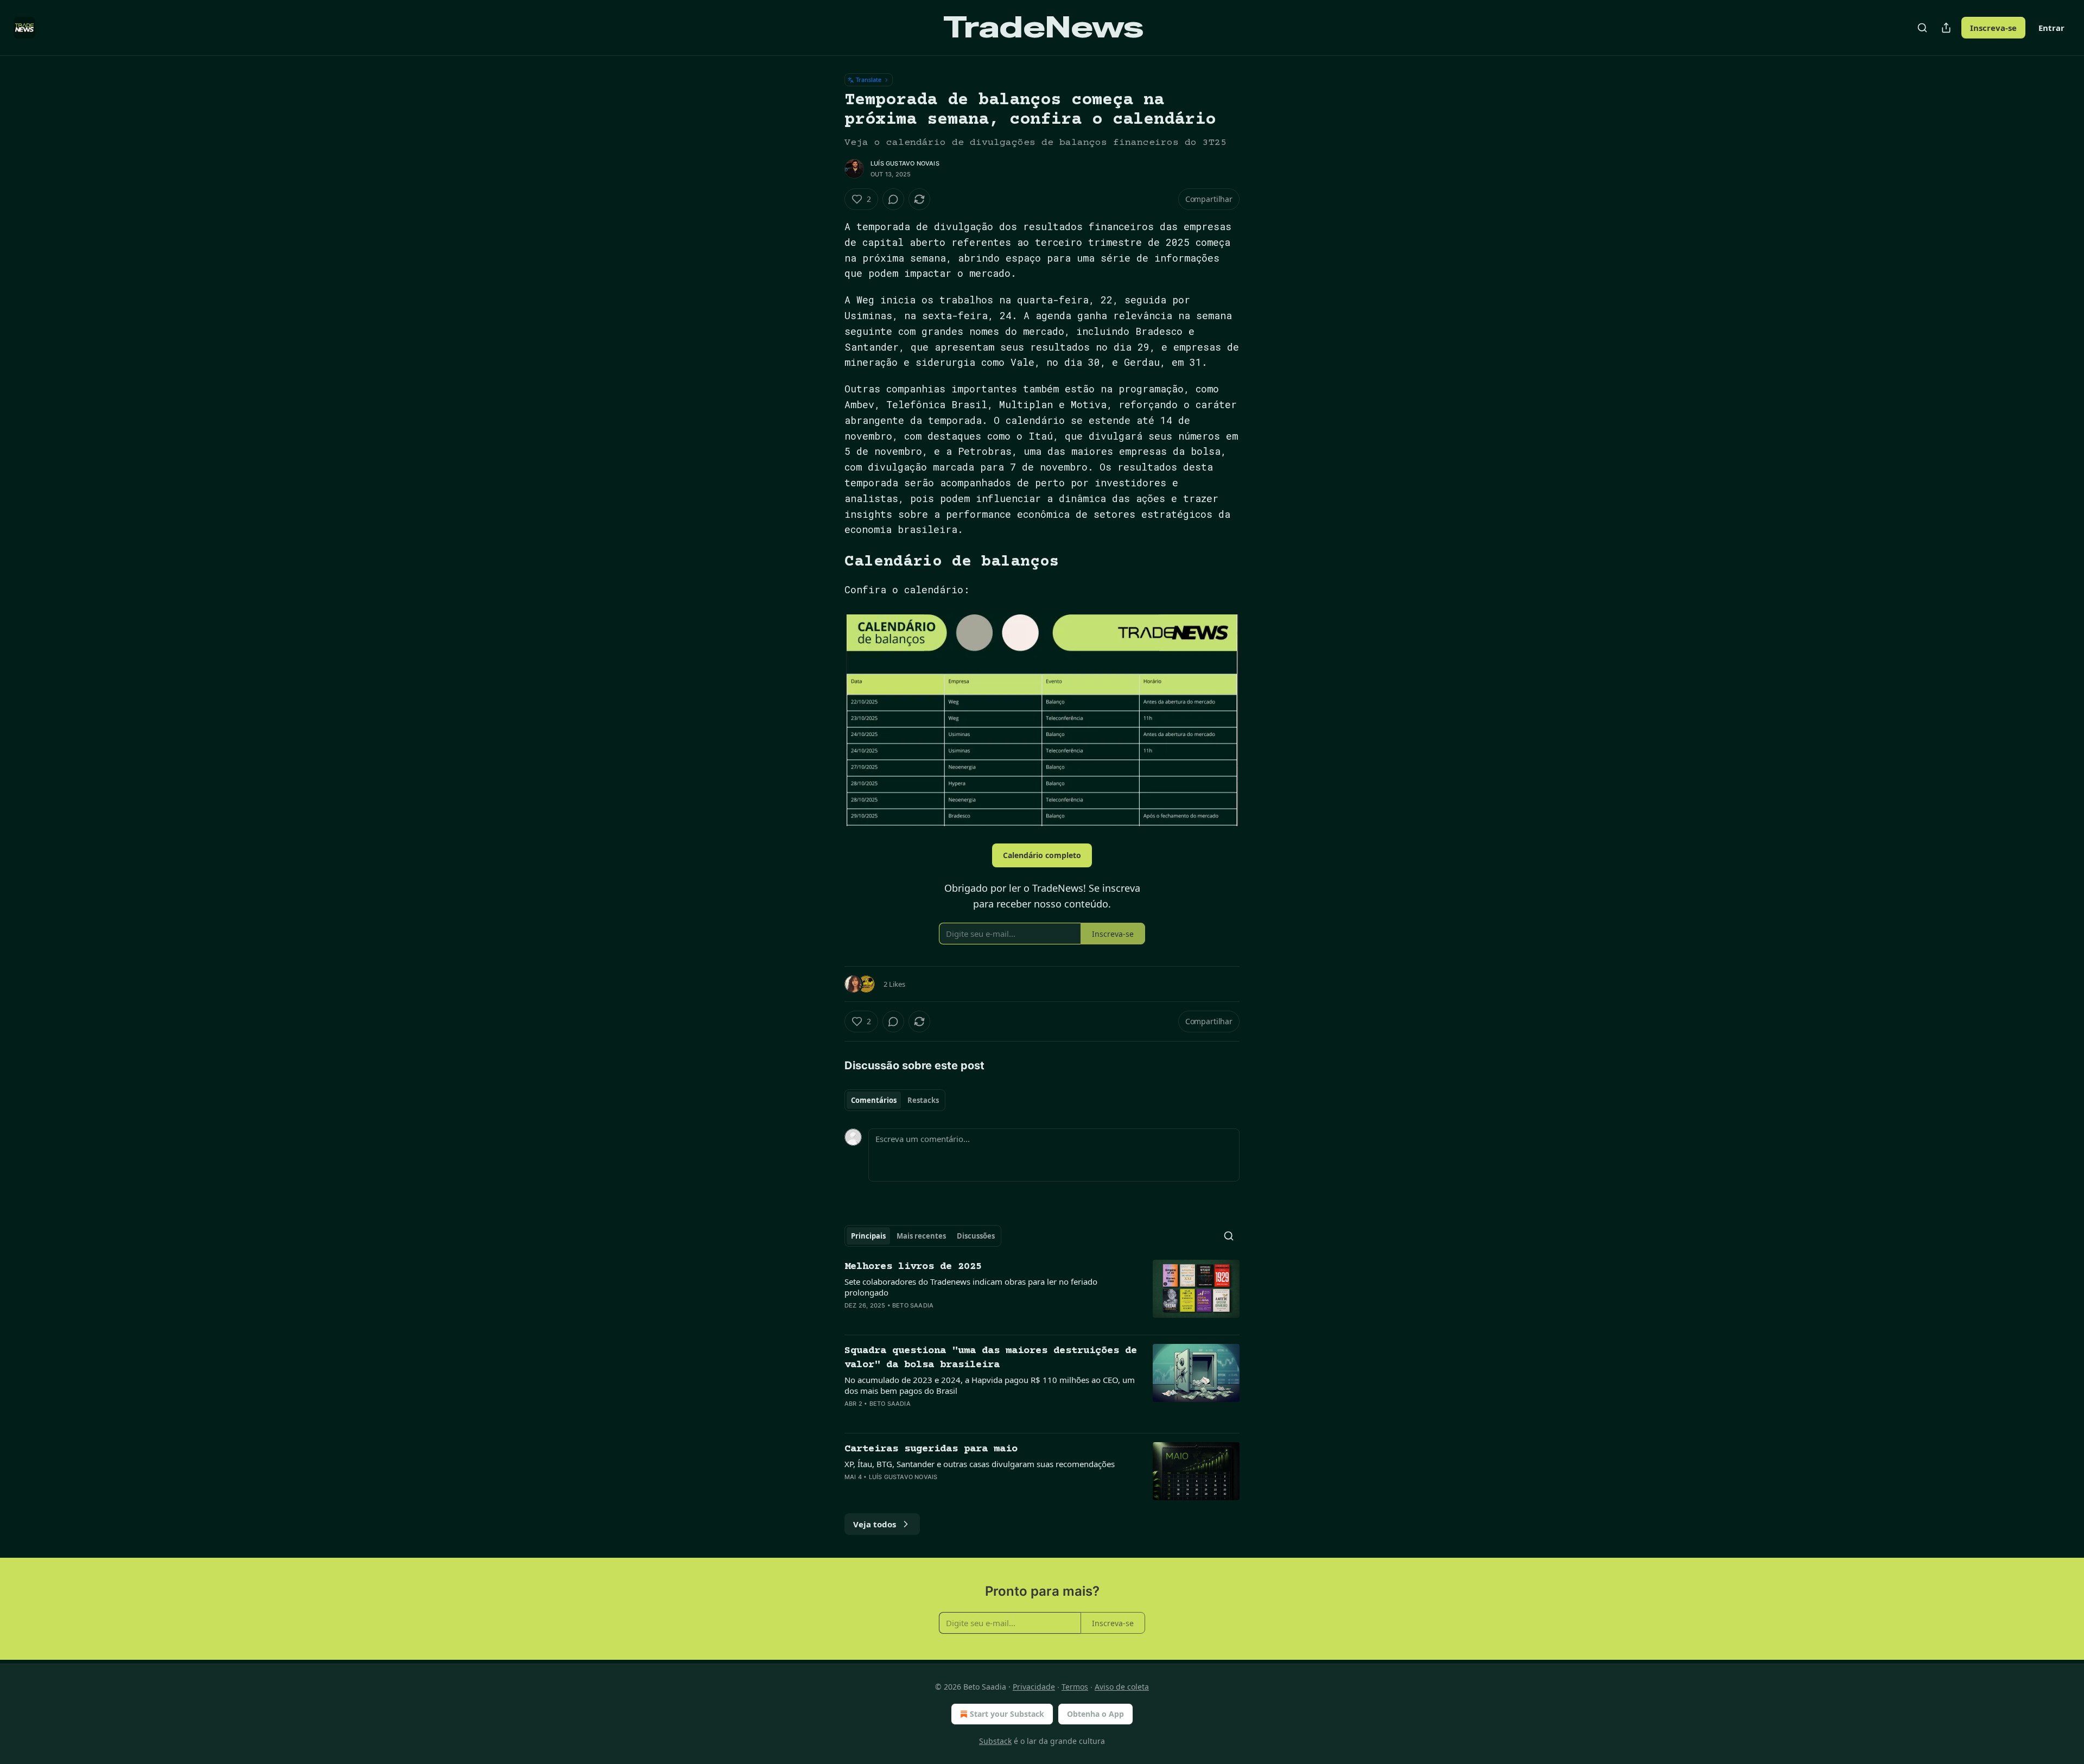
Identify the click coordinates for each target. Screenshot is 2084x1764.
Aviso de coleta (1122, 1687)
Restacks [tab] (923, 1100)
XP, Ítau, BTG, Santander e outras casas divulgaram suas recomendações (980, 1464)
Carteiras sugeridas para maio (931, 1449)
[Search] (1922, 28)
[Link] (829, 562)
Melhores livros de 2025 (913, 1267)
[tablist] (895, 1100)
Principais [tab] (868, 1236)
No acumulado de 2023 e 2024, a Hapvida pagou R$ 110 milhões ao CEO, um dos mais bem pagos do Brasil (990, 1385)
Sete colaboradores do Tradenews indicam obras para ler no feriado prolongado (971, 1287)
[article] (1042, 1293)
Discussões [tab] (976, 1236)
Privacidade (1034, 1687)
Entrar (2051, 28)
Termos (1075, 1687)
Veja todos (875, 1524)
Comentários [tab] (874, 1100)
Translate (869, 80)
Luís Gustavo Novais (905, 163)
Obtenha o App (1095, 1714)
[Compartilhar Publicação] (1946, 28)
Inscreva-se (1993, 28)
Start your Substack (1007, 1714)
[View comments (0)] (893, 199)
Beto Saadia (913, 1305)
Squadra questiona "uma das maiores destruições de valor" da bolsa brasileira (991, 1358)
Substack (995, 1741)
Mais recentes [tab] (921, 1236)
